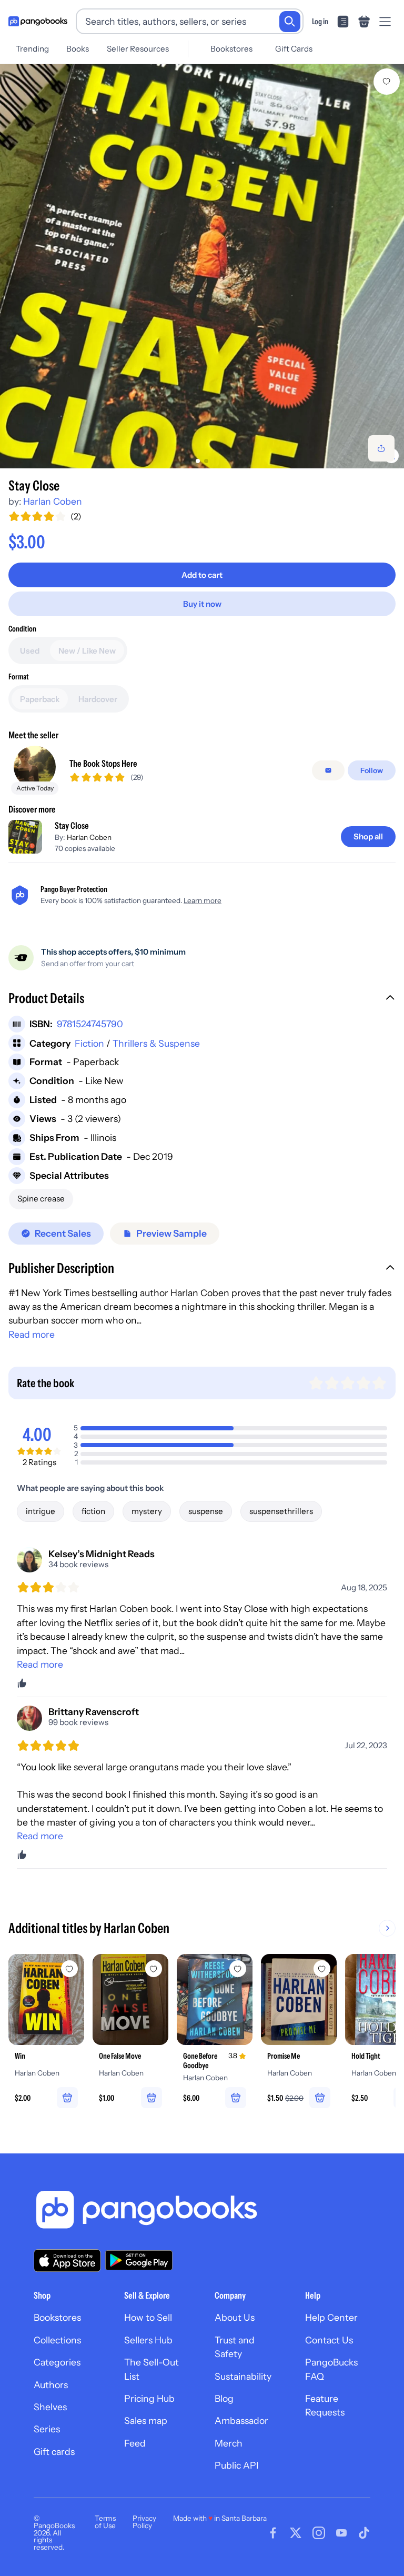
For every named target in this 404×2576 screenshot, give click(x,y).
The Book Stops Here (103, 763)
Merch (229, 2443)
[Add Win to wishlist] (69, 1969)
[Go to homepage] (38, 22)
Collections (57, 2340)
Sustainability (243, 2376)
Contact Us (329, 2340)
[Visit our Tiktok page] (364, 2533)
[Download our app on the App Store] (67, 2261)
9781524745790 (90, 1024)
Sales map (146, 2420)
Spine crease (41, 1199)
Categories (57, 2362)
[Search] (290, 22)
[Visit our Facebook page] (273, 2533)
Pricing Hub (149, 2398)
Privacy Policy (144, 2522)
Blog (224, 2398)
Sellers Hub (148, 2340)
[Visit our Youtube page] (341, 2533)
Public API (236, 2465)
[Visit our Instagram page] (319, 2533)
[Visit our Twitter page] (296, 2533)
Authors (51, 2385)
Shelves (50, 2407)
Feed (135, 2443)
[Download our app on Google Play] (139, 2260)
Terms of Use (105, 2522)
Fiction (89, 1043)
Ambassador (241, 2420)
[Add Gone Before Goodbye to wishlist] (238, 1969)
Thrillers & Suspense (156, 1043)
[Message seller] (328, 770)
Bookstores (231, 49)
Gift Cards (294, 49)
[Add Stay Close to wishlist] (387, 82)
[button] (202, 999)
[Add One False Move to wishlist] (154, 1969)
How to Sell (148, 2317)
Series (47, 2429)
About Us (235, 2317)
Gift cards (54, 2452)
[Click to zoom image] (202, 266)
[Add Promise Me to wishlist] (322, 1969)
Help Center (331, 2317)
